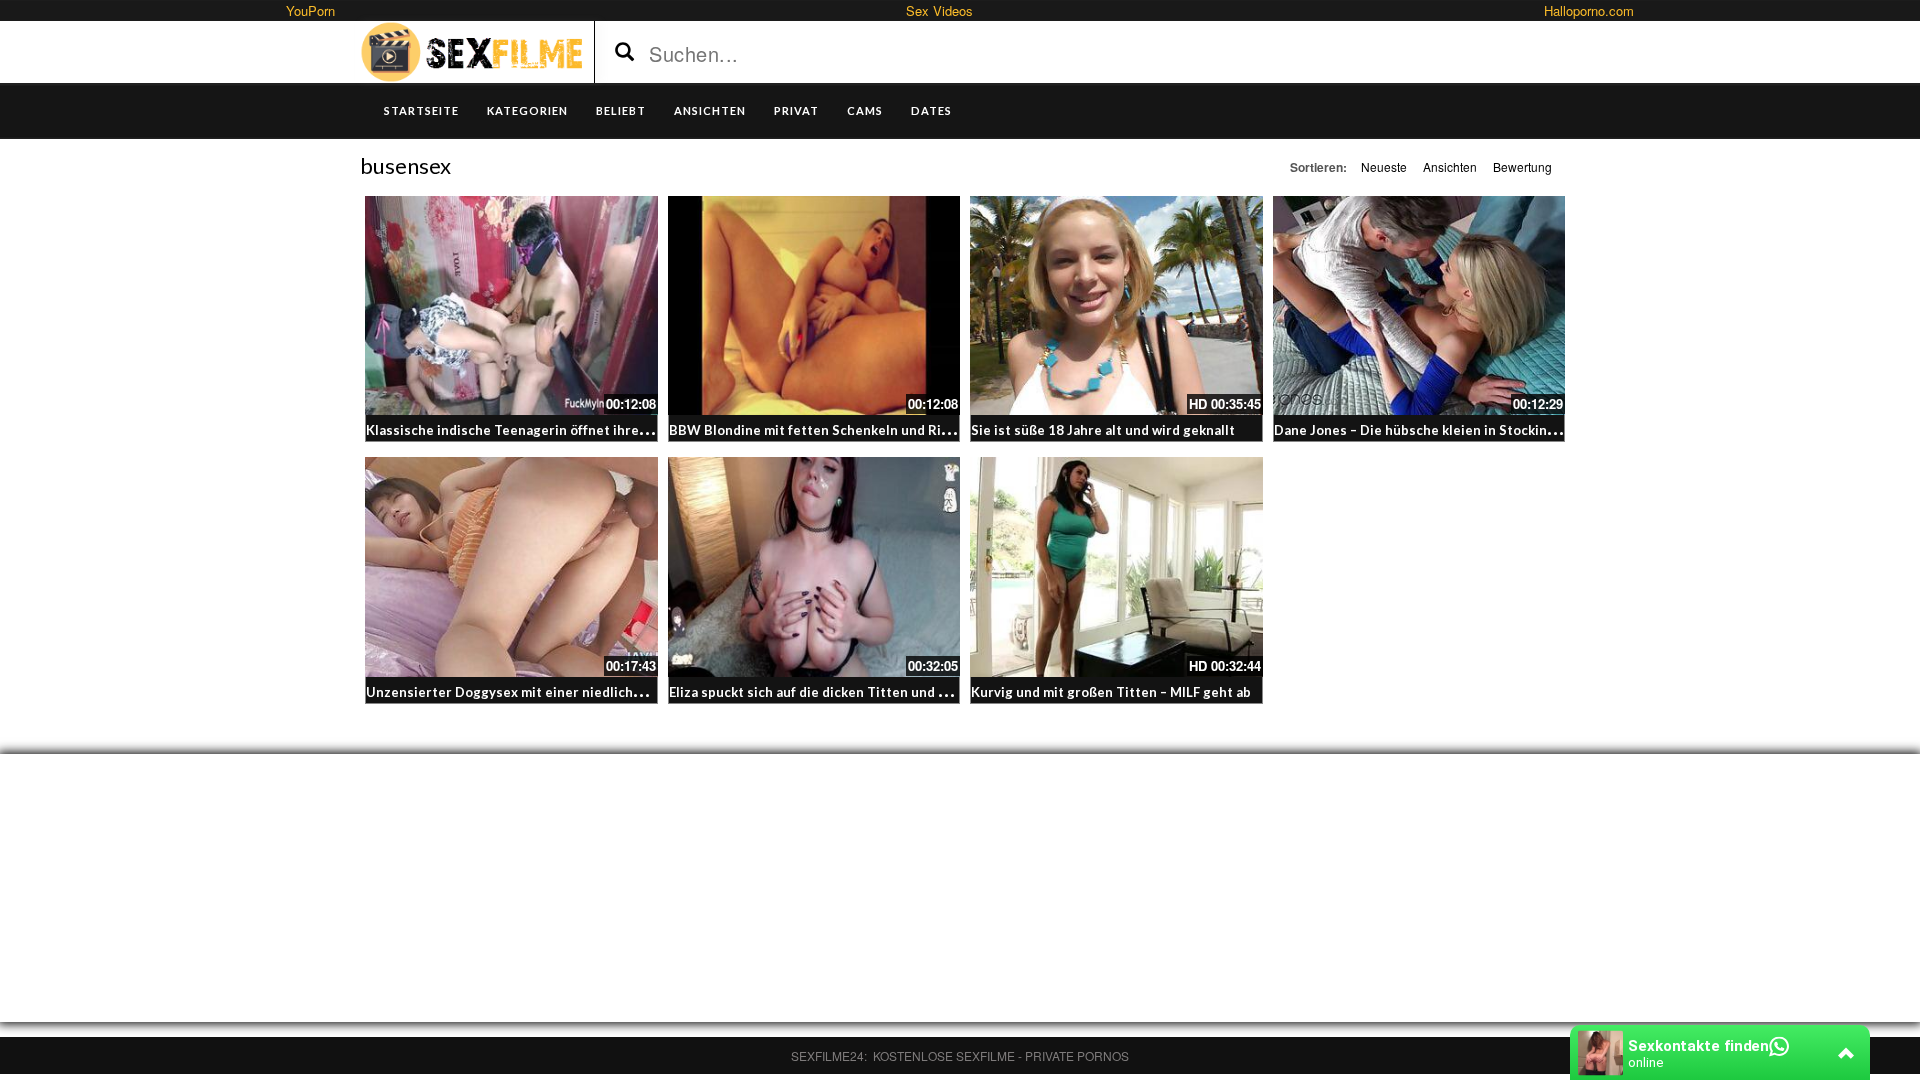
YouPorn (310, 10)
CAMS (865, 110)
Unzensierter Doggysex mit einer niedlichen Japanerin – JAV (558, 692)
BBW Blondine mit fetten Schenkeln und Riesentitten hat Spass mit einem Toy (917, 430)
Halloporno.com (1589, 10)
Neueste (1384, 166)
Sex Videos (939, 10)
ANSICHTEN (710, 110)
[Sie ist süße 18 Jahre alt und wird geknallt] (1116, 305)
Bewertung (1522, 166)
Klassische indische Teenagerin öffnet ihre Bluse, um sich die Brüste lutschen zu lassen (644, 430)
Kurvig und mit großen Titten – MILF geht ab (1111, 692)
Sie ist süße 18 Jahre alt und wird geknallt (1103, 430)
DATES (931, 110)
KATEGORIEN (527, 110)
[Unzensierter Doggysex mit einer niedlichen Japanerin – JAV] (511, 566)
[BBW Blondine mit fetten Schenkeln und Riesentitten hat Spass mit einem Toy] (814, 305)
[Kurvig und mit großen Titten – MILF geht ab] (1116, 566)
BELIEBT (621, 110)
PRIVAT (796, 110)
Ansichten (1450, 166)
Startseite (421, 110)
